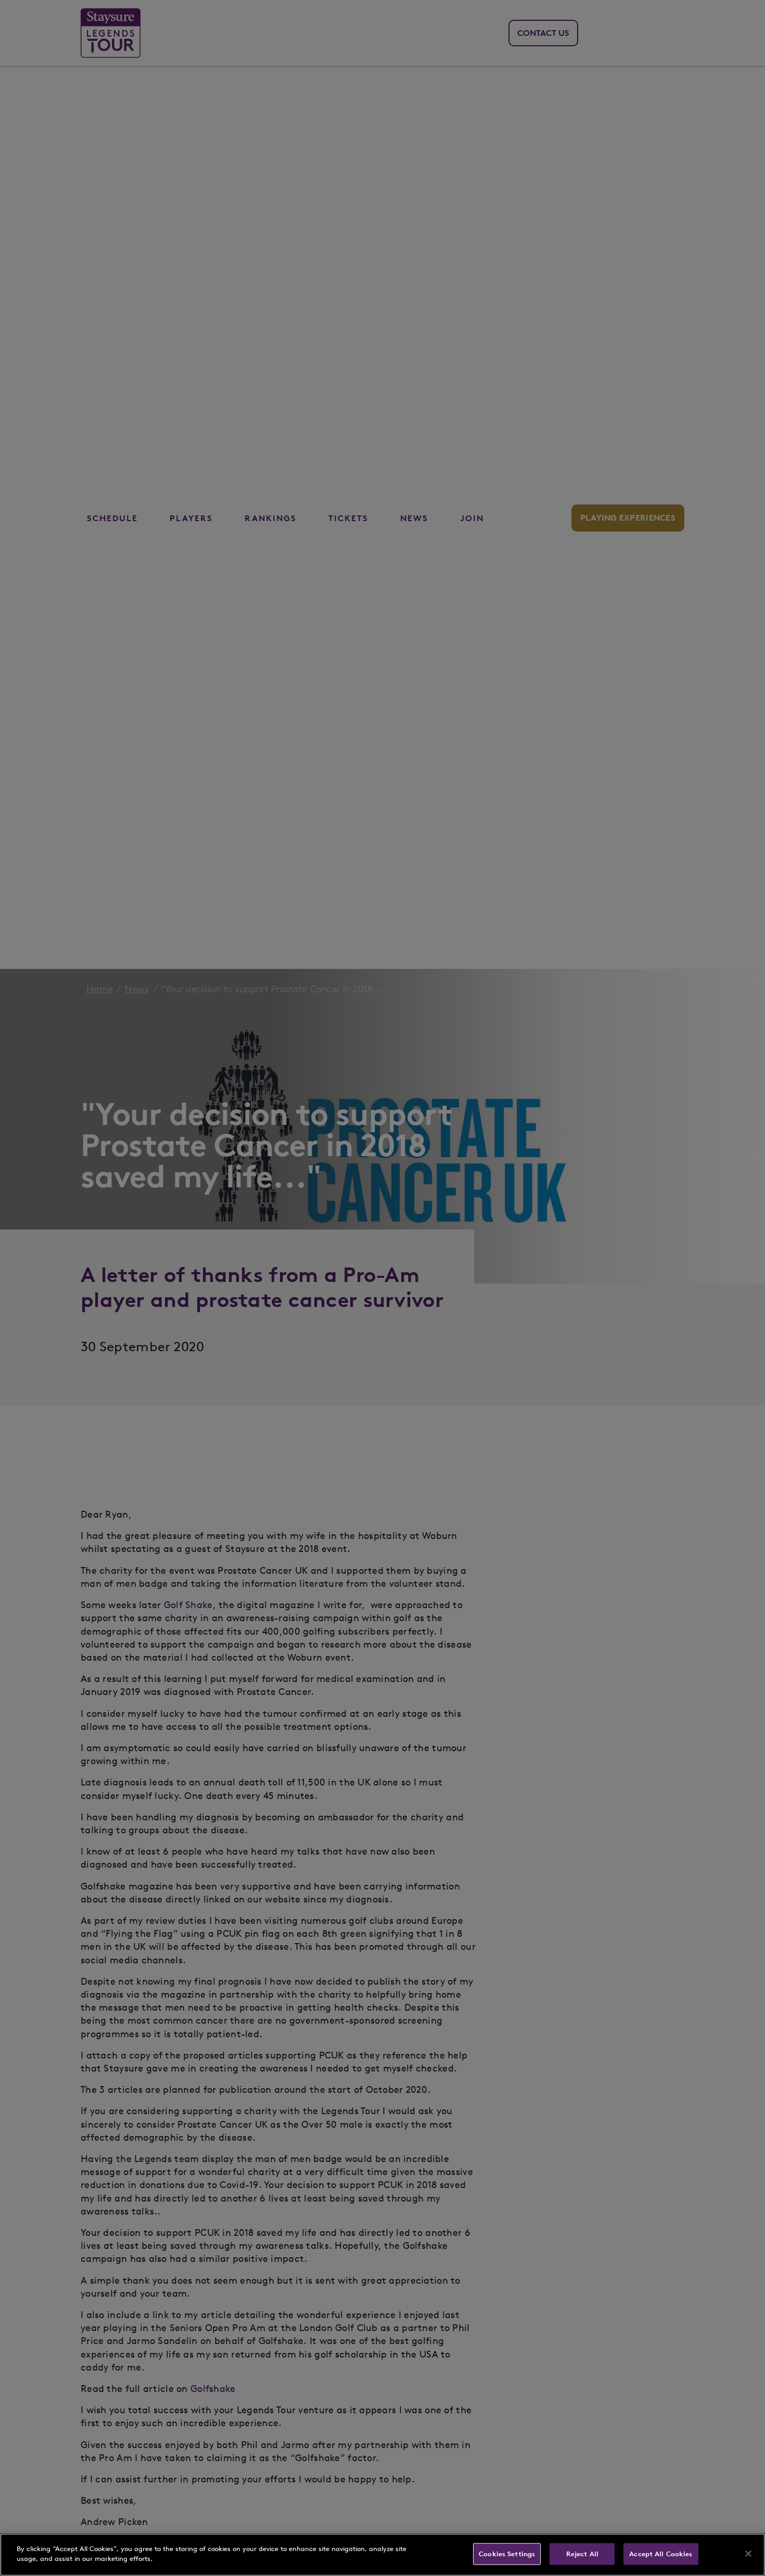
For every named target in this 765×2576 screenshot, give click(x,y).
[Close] (748, 2554)
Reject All (582, 2554)
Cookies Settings (507, 2554)
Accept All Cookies (661, 2554)
